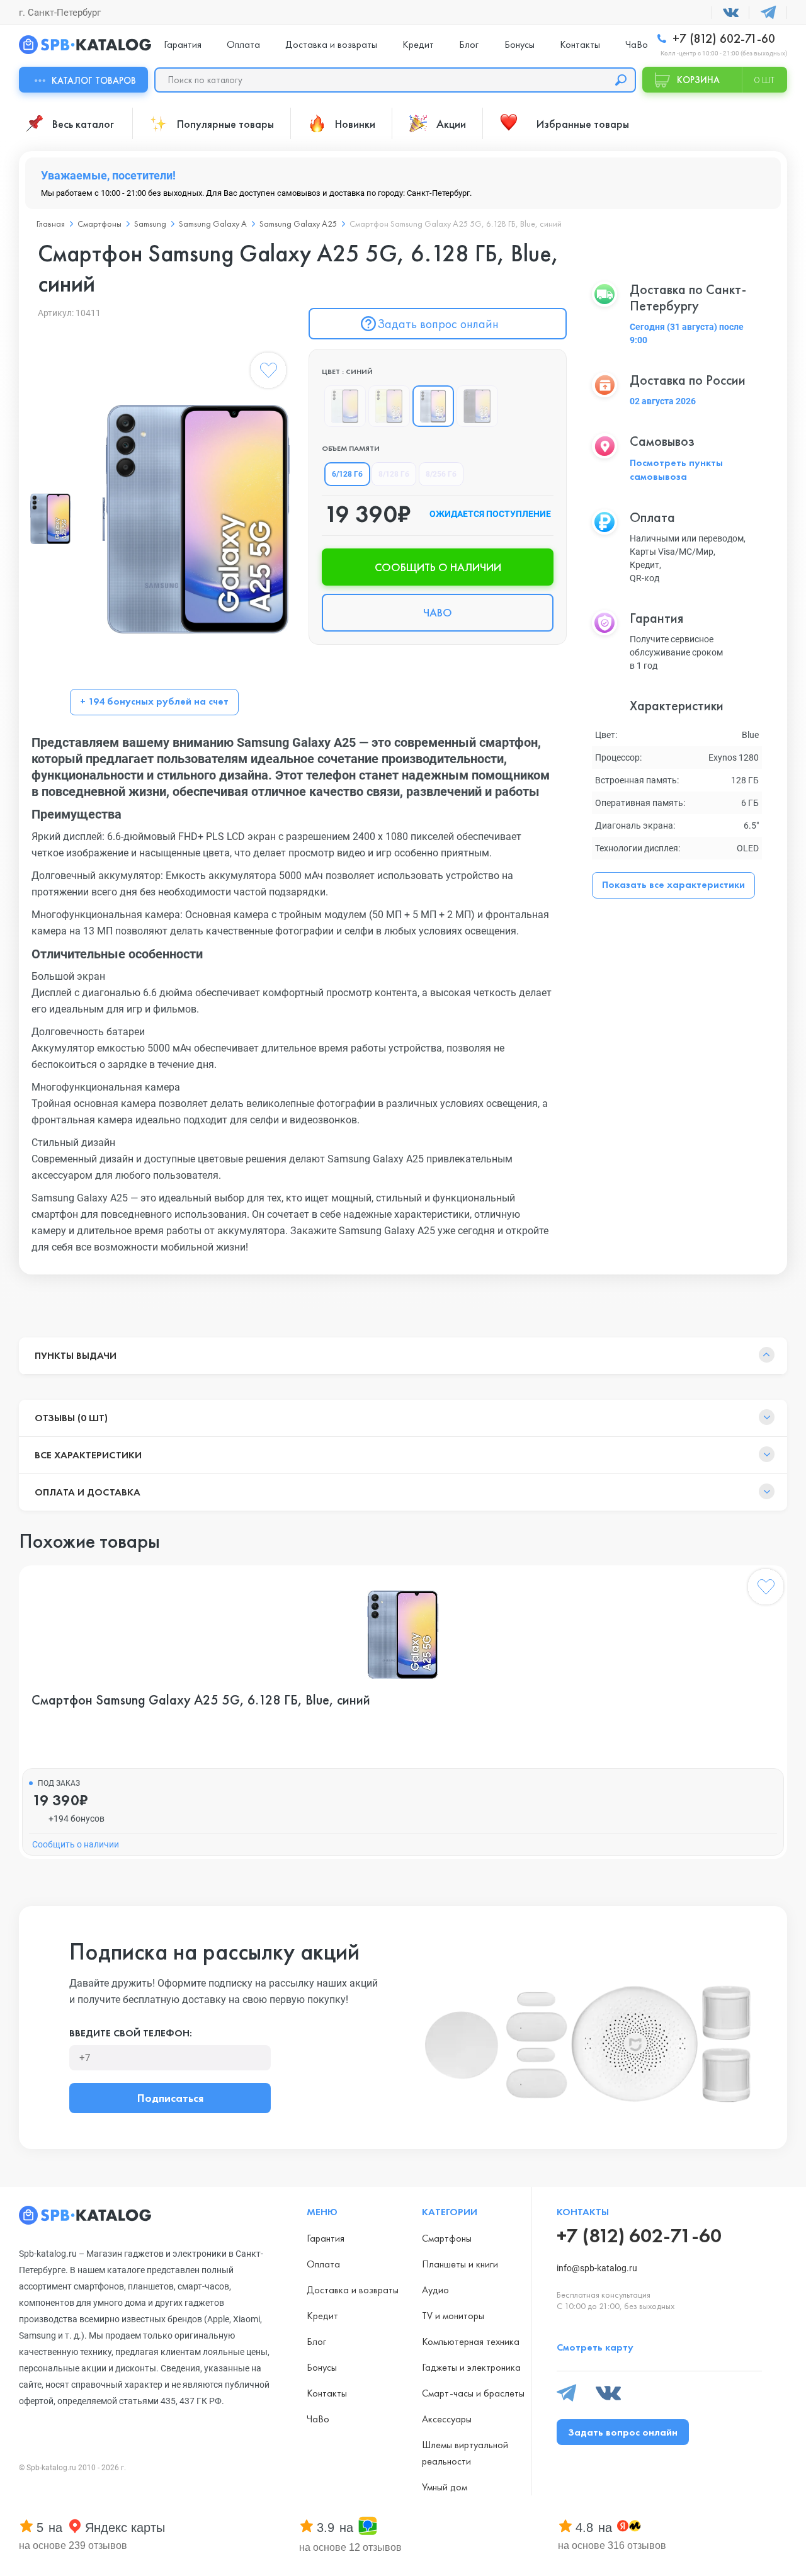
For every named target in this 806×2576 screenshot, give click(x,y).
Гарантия (183, 44)
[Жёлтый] (389, 406)
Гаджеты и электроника (471, 2367)
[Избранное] (268, 373)
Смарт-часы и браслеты (473, 2393)
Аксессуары (447, 2419)
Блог (469, 44)
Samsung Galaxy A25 (298, 224)
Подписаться (170, 2098)
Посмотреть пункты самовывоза (676, 469)
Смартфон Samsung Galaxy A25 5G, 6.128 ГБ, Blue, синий (201, 1700)
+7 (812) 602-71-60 (722, 39)
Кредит (418, 44)
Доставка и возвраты (331, 44)
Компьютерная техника (471, 2341)
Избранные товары (583, 124)
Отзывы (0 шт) (71, 1418)
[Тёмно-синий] (477, 406)
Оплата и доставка (88, 1492)
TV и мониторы (453, 2316)
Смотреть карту (595, 2347)
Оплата (243, 44)
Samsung (150, 224)
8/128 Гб (394, 474)
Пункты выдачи (76, 1355)
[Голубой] (345, 406)
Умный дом (445, 2487)
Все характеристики (88, 1455)
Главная (51, 224)
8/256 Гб (441, 474)
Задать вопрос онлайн (438, 324)
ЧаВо (637, 44)
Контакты (580, 44)
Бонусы (519, 44)
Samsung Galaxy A (213, 224)
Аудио (435, 2290)
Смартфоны (99, 224)
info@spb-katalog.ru (597, 2268)
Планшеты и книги (460, 2264)
